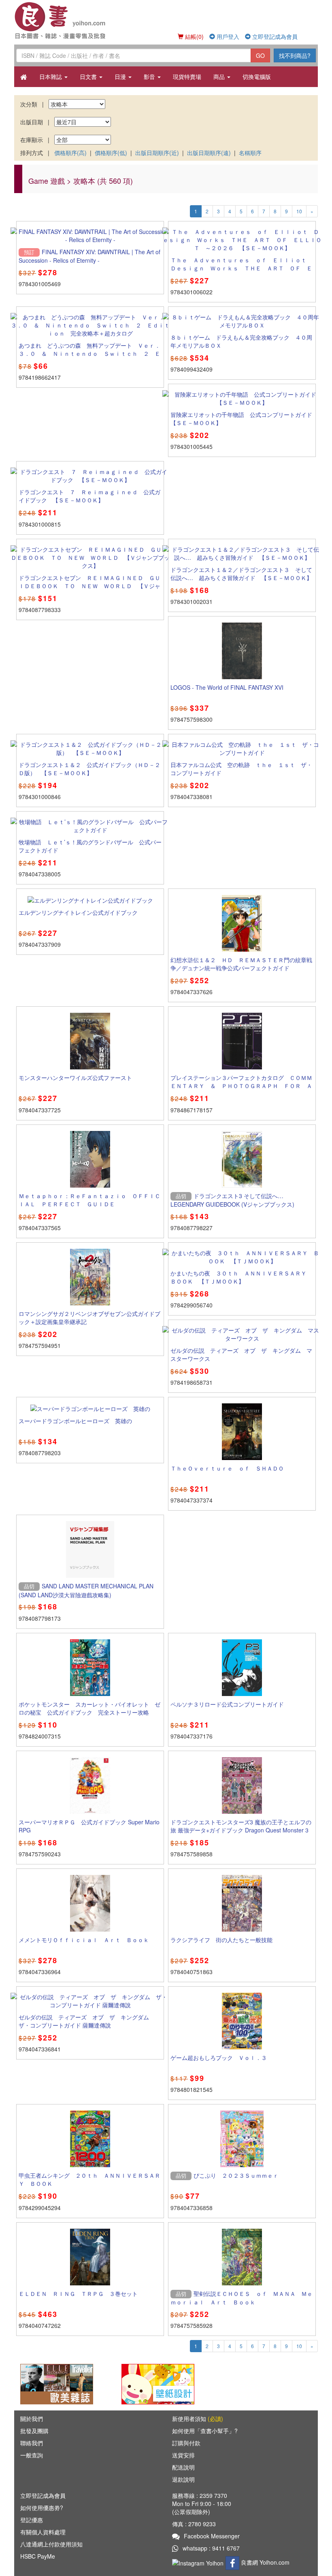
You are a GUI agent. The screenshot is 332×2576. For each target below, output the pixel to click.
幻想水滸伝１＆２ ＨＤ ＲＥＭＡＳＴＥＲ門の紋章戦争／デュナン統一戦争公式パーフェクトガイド (241, 964)
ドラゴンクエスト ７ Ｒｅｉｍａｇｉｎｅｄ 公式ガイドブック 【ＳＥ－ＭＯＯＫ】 (89, 496)
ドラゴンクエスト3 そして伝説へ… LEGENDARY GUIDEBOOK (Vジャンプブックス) (232, 1200)
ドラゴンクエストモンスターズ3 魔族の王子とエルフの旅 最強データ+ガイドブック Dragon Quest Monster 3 (241, 1826)
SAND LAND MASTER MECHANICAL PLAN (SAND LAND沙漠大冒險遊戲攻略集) (86, 1590)
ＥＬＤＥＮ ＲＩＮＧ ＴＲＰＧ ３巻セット (78, 2293)
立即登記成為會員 (274, 36)
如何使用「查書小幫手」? (205, 2431)
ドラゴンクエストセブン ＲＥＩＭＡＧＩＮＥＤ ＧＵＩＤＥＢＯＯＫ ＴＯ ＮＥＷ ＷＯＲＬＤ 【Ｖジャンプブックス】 (89, 586)
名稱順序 (250, 153)
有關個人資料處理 (43, 2532)
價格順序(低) (111, 153)
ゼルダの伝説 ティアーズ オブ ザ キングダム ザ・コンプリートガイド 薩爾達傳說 (87, 2021)
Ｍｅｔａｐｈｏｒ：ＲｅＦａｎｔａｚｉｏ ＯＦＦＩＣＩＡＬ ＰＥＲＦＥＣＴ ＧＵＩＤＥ (89, 1200)
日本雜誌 (51, 77)
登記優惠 (32, 2520)
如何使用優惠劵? (42, 2508)
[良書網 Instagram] (199, 2562)
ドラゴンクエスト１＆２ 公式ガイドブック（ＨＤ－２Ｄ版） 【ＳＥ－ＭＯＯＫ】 (89, 769)
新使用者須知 (198, 2419)
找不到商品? (295, 55)
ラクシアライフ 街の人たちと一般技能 (221, 1940)
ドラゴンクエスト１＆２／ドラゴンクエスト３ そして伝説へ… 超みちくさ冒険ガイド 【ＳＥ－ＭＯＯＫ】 (241, 574)
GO (260, 55)
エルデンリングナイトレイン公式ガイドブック (78, 912)
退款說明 (183, 2479)
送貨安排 (183, 2455)
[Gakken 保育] (158, 2383)
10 (299, 211)
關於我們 (32, 2419)
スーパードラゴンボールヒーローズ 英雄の (75, 1421)
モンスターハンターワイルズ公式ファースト (75, 1078)
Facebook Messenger (212, 2536)
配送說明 (183, 2467)
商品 (220, 77)
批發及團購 (34, 2431)
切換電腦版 (257, 77)
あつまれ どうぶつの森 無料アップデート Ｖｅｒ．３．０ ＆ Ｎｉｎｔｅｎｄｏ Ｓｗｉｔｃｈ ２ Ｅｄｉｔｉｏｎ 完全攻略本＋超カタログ (89, 353)
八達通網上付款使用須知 (51, 2544)
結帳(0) (194, 36)
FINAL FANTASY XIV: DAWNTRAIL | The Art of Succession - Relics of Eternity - (89, 256)
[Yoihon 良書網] (74, 20)
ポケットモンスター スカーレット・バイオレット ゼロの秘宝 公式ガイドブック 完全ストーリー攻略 (89, 1708)
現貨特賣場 (187, 77)
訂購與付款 (186, 2443)
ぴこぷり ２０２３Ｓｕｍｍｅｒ (236, 2175)
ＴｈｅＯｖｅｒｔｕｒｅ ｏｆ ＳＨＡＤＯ (227, 1468)
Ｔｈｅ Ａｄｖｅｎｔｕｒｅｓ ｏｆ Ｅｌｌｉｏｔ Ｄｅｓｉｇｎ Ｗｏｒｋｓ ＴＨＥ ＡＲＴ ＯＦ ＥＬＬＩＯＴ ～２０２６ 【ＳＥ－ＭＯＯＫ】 (241, 268)
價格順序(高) (70, 153)
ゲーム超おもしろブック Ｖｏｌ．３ (219, 2057)
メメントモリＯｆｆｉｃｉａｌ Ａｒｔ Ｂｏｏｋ (84, 1940)
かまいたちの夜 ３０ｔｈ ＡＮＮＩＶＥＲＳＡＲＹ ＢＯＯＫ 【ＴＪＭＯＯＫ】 (241, 1277)
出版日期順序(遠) (209, 153)
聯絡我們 (32, 2443)
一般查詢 (32, 2455)
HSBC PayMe (38, 2556)
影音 (150, 77)
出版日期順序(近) (157, 153)
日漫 (121, 77)
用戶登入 (227, 36)
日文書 (89, 77)
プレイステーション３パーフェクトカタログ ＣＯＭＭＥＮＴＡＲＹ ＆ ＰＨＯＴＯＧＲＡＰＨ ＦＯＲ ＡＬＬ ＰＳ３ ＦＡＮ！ (241, 1086)
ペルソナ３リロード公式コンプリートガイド (227, 1704)
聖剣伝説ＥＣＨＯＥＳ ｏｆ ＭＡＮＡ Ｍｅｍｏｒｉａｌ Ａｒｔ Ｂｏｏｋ (242, 2298)
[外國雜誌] (57, 2383)
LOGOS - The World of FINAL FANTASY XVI (227, 687)
